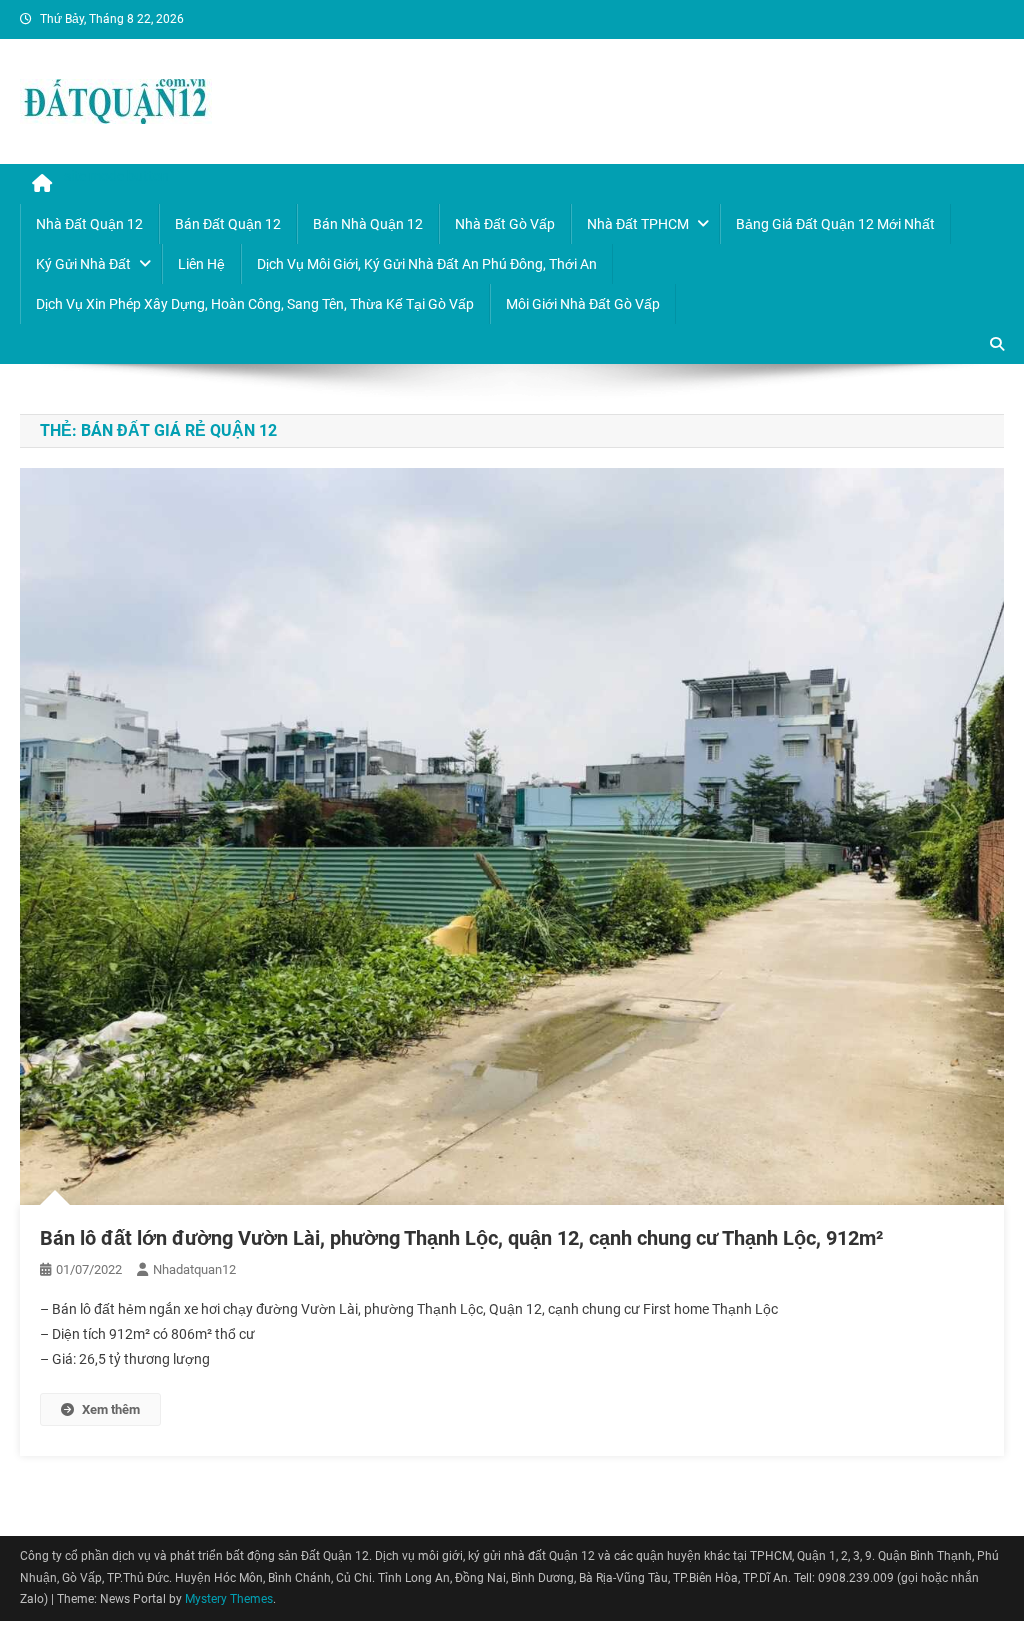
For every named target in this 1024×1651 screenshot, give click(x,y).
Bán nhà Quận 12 (368, 224)
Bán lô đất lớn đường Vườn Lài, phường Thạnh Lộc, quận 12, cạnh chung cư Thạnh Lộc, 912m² (461, 1238)
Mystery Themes (229, 1599)
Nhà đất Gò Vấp (505, 224)
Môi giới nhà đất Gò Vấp (583, 304)
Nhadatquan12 (194, 1269)
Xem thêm (111, 1409)
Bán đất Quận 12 (228, 224)
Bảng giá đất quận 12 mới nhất (835, 224)
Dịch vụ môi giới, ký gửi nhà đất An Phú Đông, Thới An (427, 264)
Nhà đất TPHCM (638, 224)
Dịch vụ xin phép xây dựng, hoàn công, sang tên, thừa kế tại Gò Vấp (255, 304)
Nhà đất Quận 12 (89, 224)
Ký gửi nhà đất (83, 264)
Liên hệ (201, 264)
